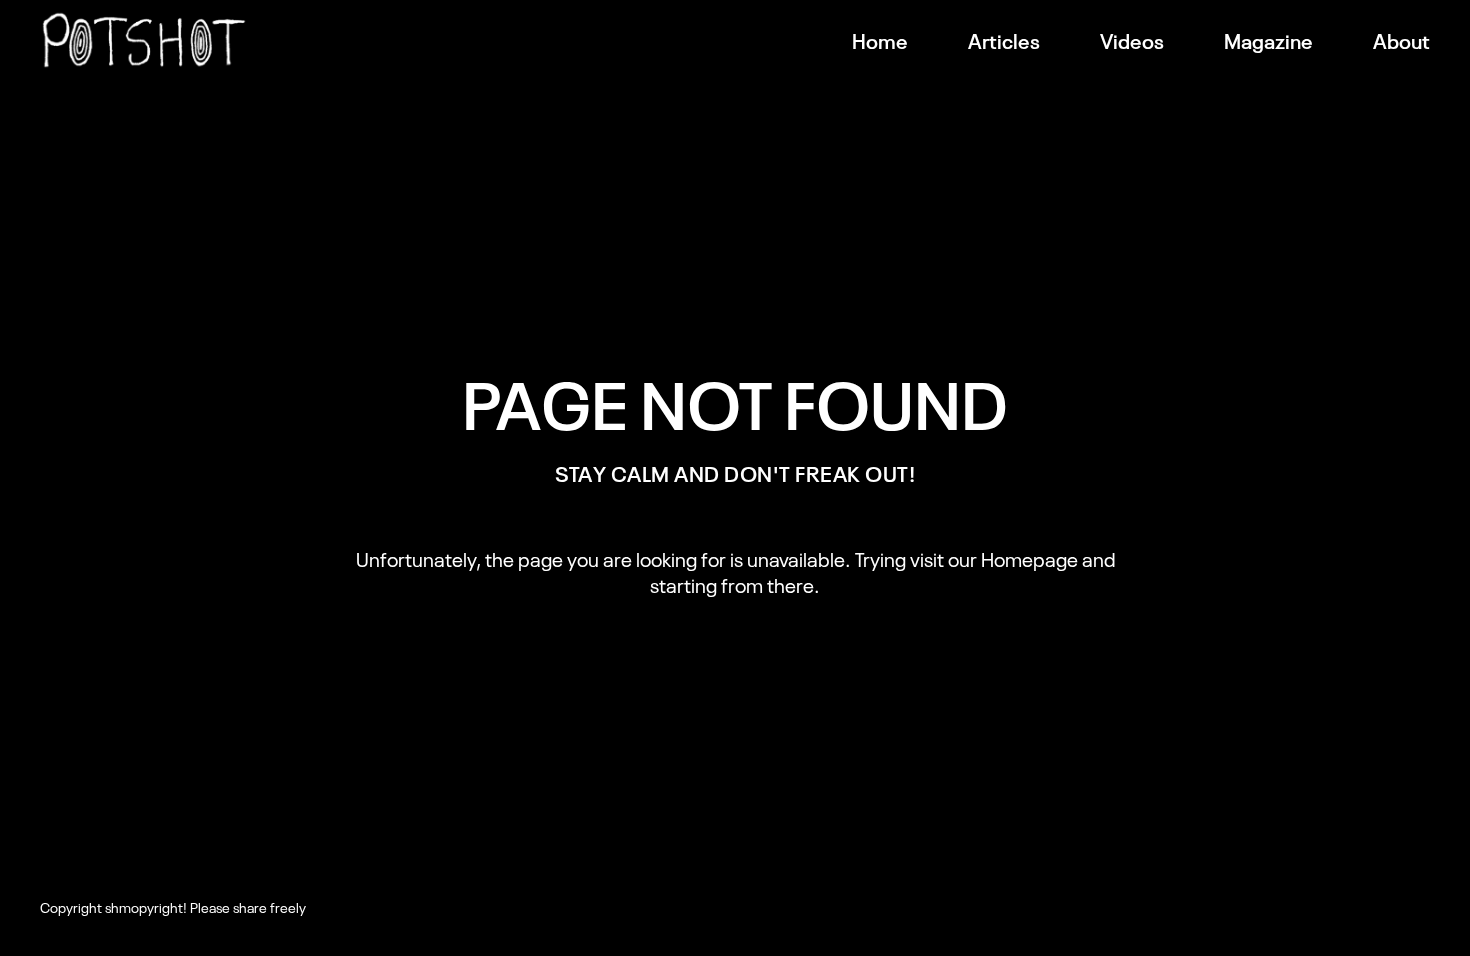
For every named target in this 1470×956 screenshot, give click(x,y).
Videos (1132, 40)
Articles (1004, 40)
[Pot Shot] (144, 40)
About (1401, 40)
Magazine (1268, 40)
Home (880, 40)
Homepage (1029, 558)
